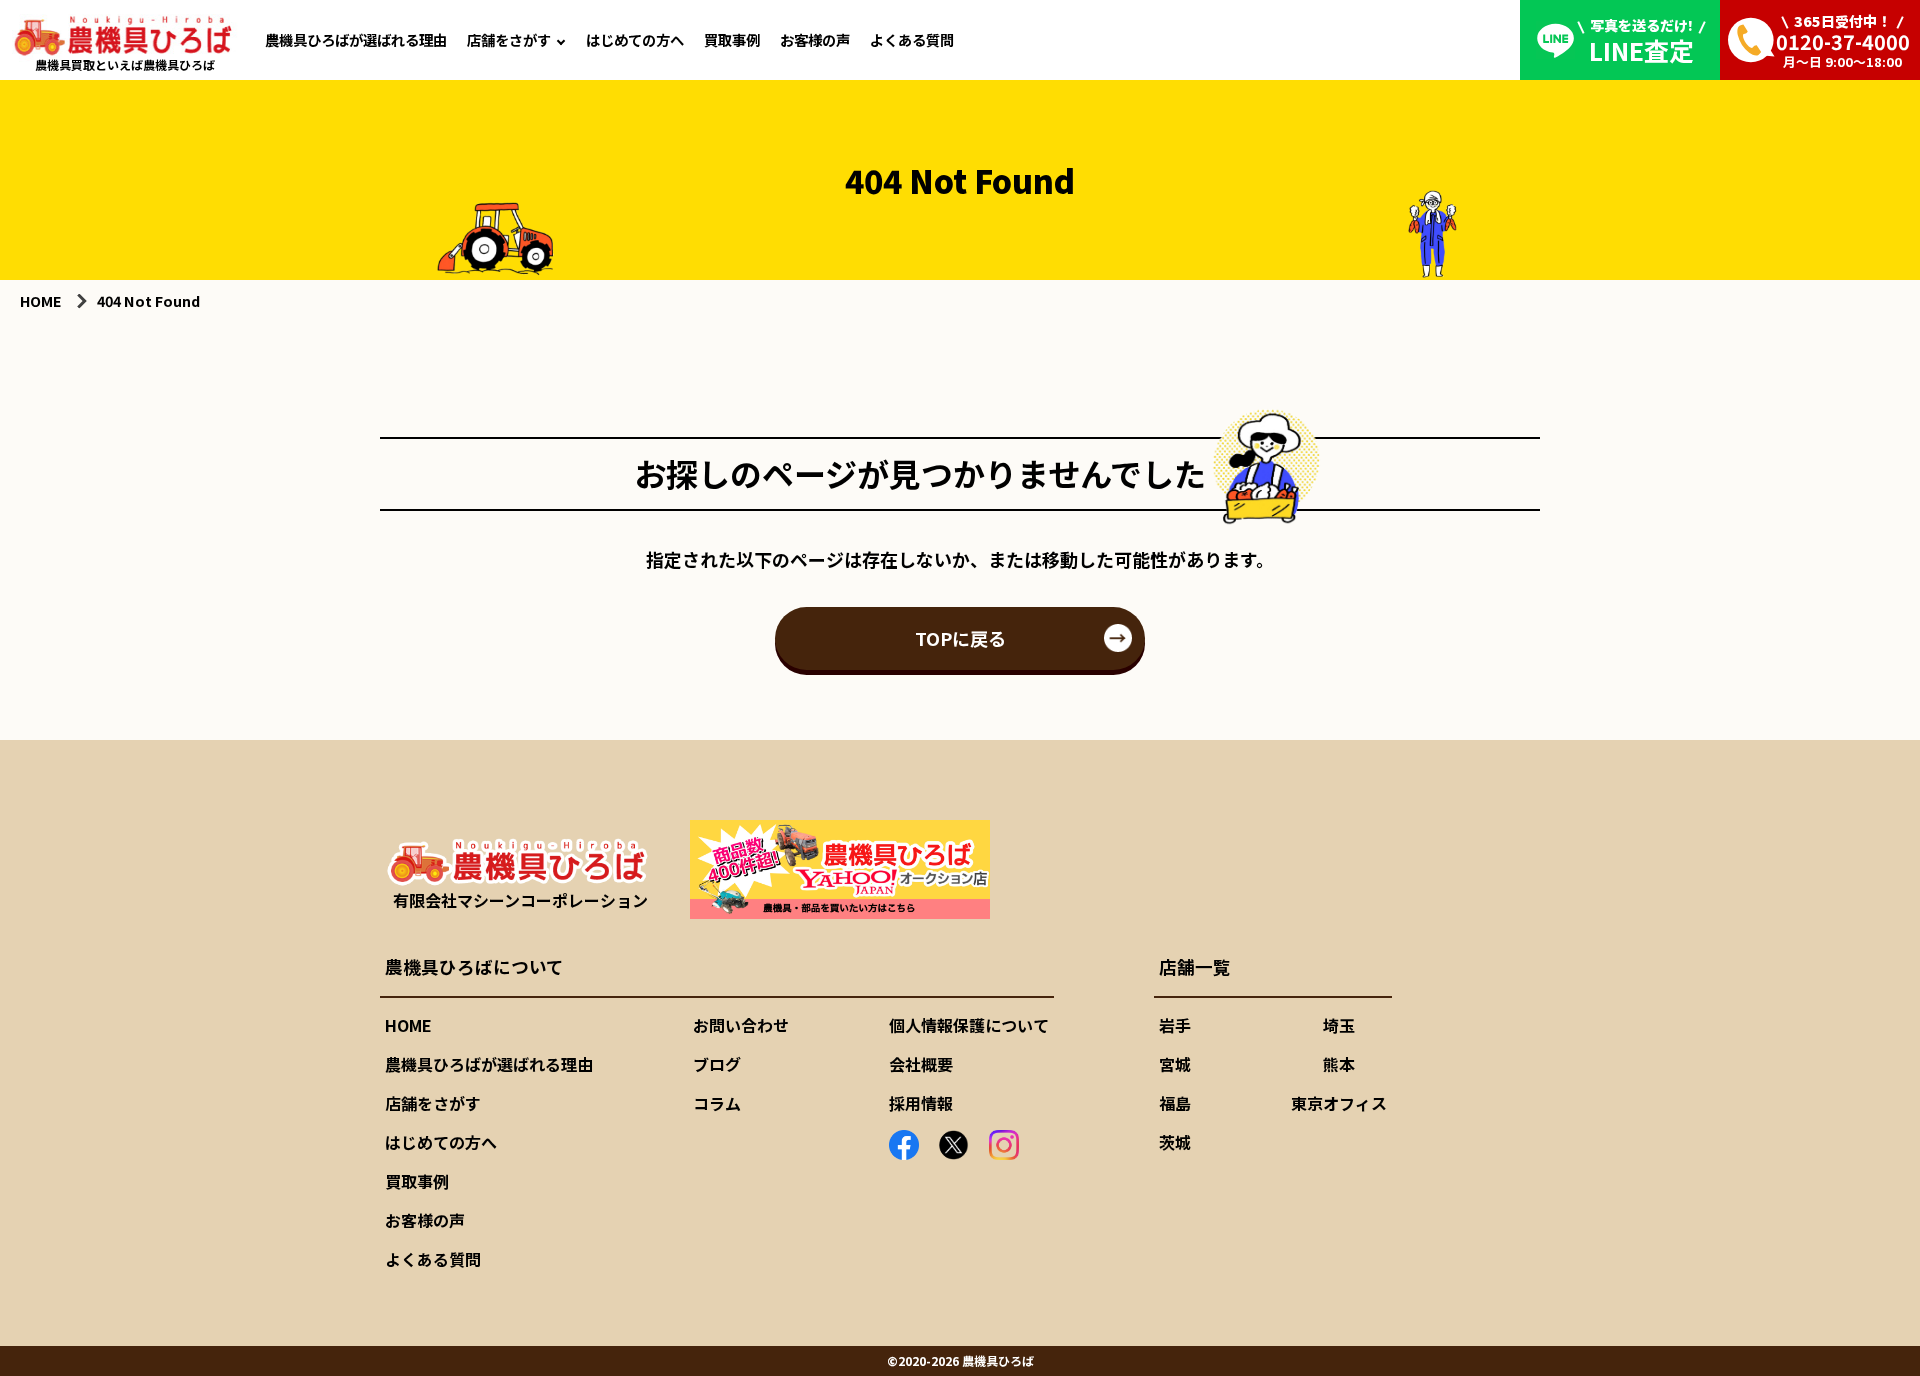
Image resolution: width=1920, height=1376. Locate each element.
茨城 (1175, 1142)
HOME (408, 1025)
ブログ (717, 1064)
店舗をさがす (509, 39)
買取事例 (732, 39)
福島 (1175, 1103)
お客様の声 (815, 39)
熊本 (1339, 1064)
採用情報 (921, 1103)
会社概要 (921, 1064)
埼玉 (1339, 1025)
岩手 (1175, 1025)
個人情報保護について (969, 1025)
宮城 (1175, 1064)
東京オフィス (1339, 1103)
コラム (717, 1103)
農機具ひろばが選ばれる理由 (356, 39)
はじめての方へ (635, 39)
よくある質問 (912, 39)
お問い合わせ (741, 1025)
